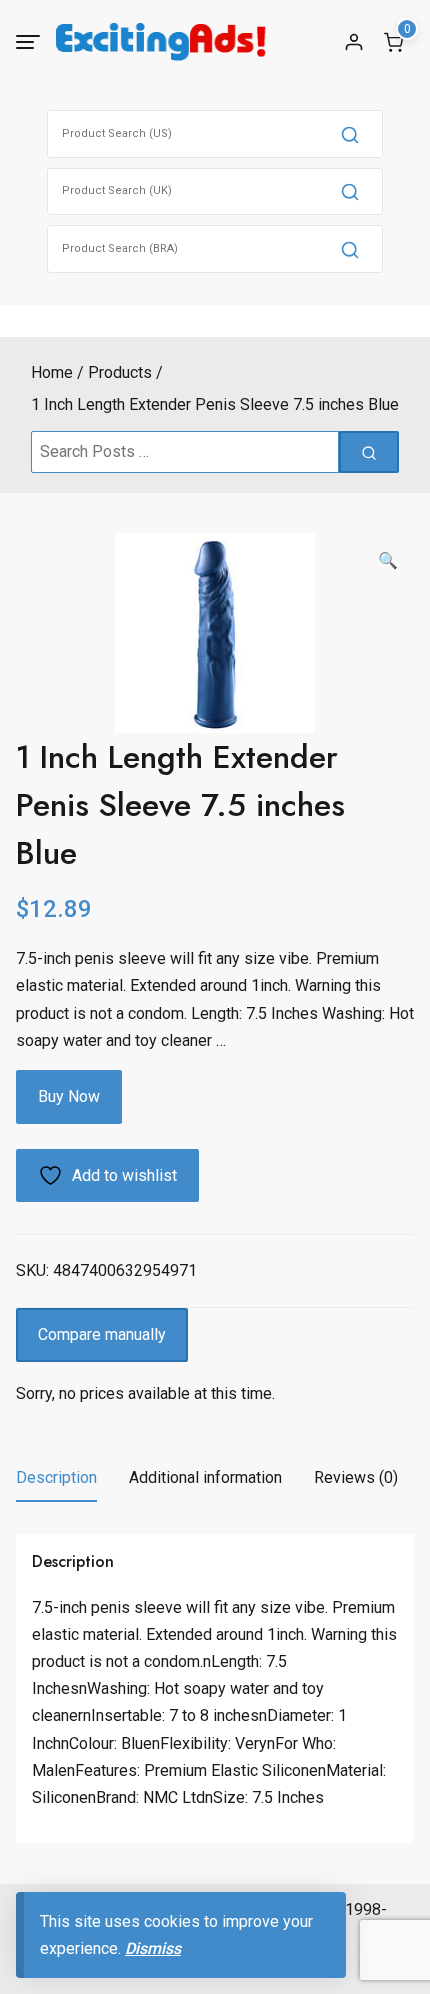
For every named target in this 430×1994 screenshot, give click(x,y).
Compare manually (102, 1334)
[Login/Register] (354, 42)
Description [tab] (56, 1477)
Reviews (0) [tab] (356, 1477)
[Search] (350, 134)
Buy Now (69, 1096)
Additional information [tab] (205, 1477)
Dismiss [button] (153, 1948)
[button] (388, 561)
